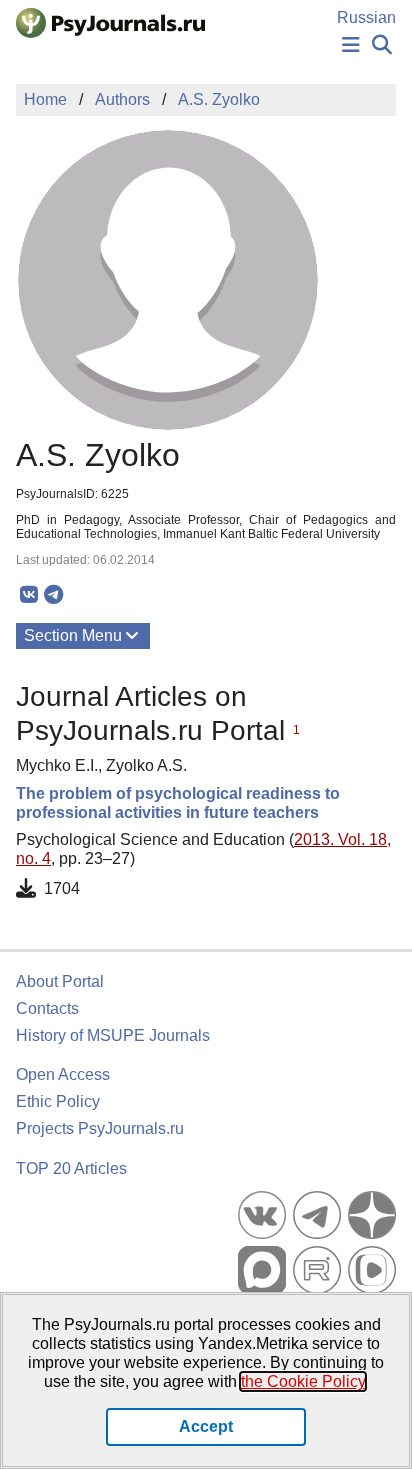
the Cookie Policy (303, 1381)
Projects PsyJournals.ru (100, 1128)
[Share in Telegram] (53, 595)
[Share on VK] (28, 595)
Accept (206, 1426)
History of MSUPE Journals (113, 1035)
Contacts (47, 1008)
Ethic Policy (58, 1101)
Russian (366, 17)
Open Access (63, 1074)
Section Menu (73, 635)
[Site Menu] (351, 45)
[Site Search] (382, 45)
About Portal (60, 981)
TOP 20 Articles (71, 1168)
